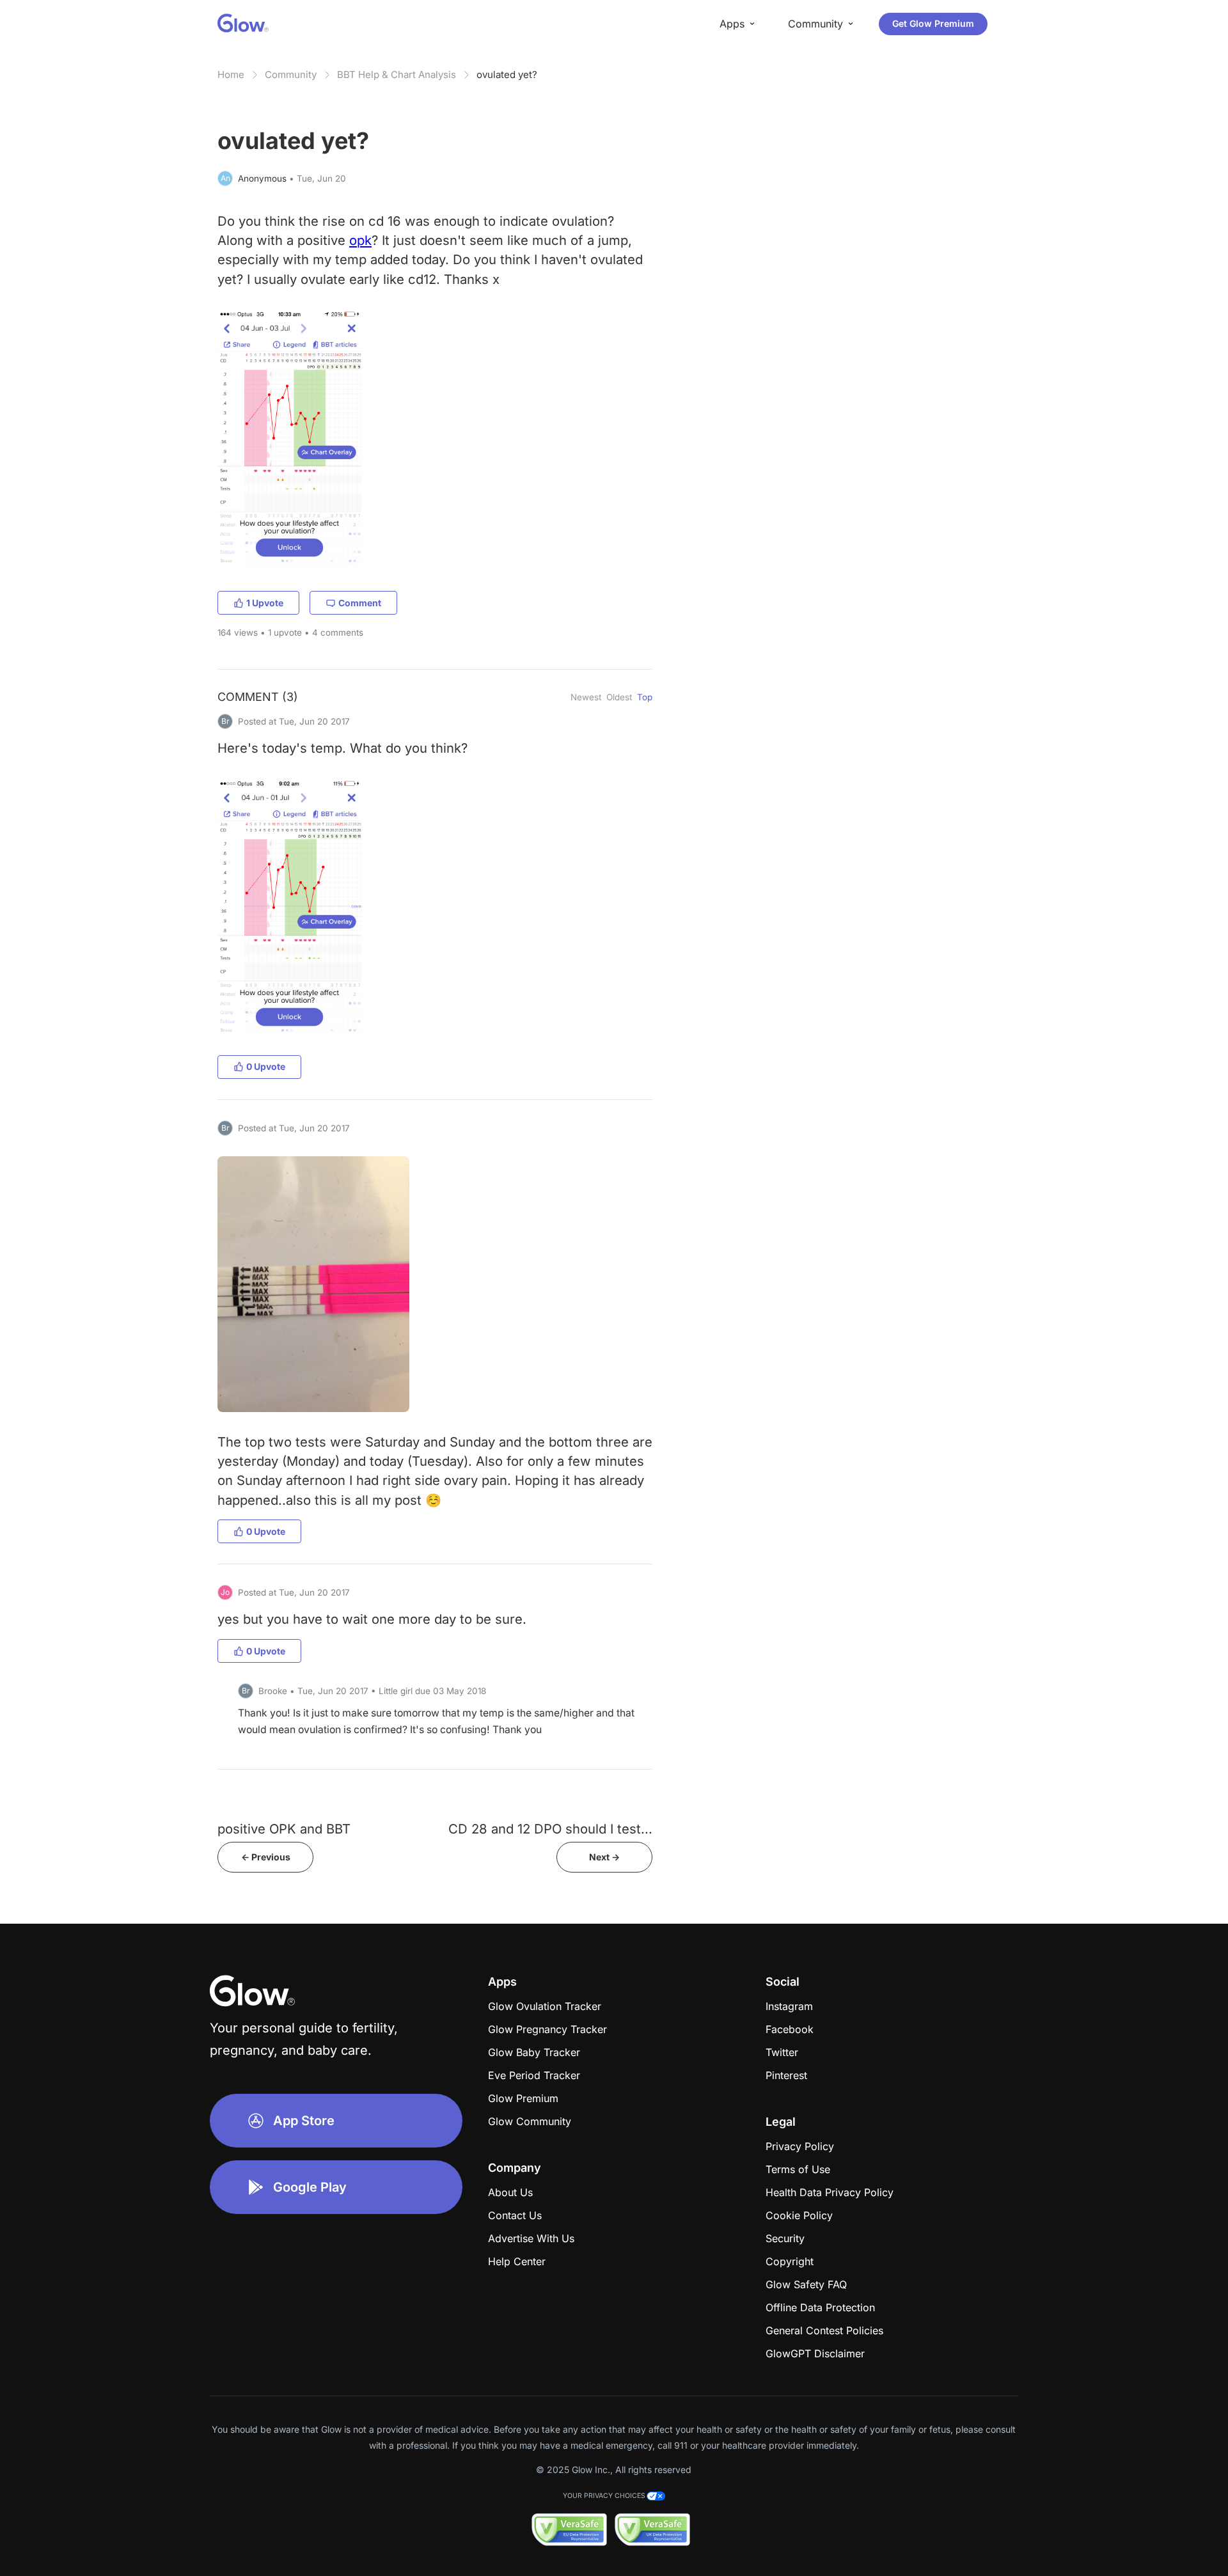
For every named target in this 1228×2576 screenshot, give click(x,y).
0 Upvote (266, 1066)
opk (360, 240)
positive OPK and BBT (284, 1829)
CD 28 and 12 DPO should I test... (550, 1829)
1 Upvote (265, 603)
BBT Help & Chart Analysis (397, 75)
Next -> (604, 1857)
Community (291, 75)
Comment (360, 603)
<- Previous (266, 1857)
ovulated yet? (507, 75)
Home (231, 75)
